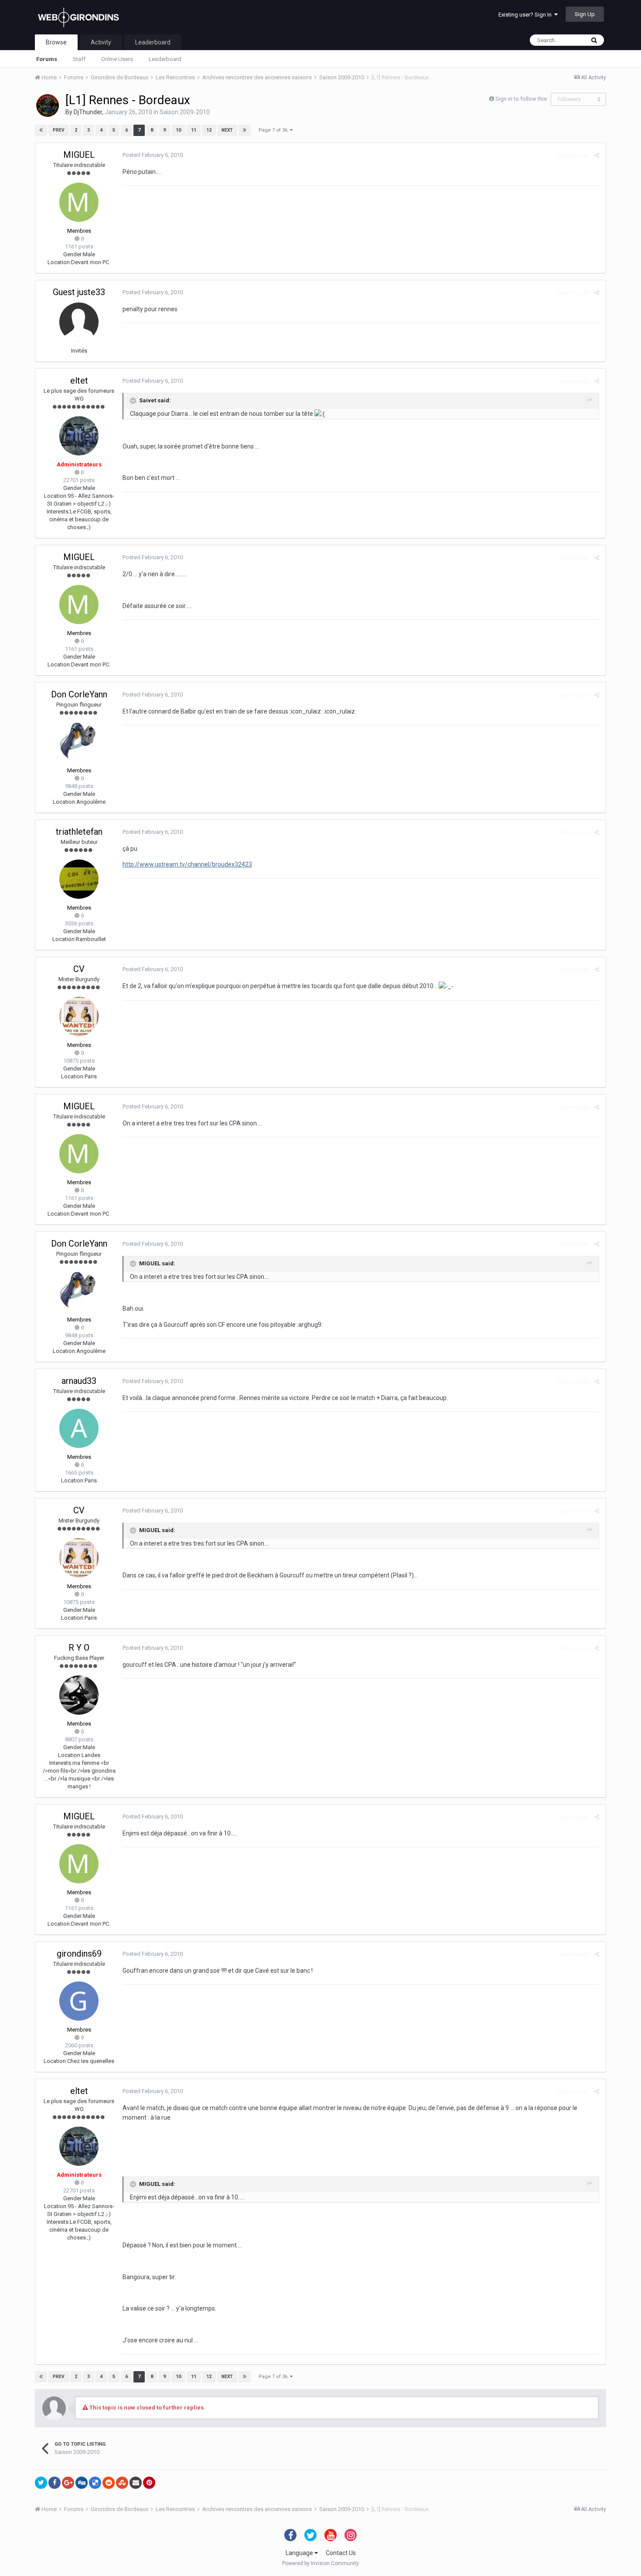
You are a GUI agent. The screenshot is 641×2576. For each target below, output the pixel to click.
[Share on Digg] (82, 2483)
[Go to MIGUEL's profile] (79, 202)
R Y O (79, 1648)
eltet (79, 381)
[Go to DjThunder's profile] (48, 105)
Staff (79, 59)
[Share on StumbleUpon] (122, 2483)
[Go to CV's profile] (79, 1016)
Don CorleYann (79, 694)
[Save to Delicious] (95, 2483)
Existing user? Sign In (526, 15)
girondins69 (79, 1954)
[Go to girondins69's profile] (79, 2001)
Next (227, 130)
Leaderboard (165, 59)
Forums (47, 59)
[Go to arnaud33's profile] (79, 1428)
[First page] (41, 130)
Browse (56, 42)
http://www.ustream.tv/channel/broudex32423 (187, 864)
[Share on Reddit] (109, 2483)
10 (178, 130)
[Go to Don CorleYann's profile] (79, 742)
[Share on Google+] (68, 2483)
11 (194, 130)
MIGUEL (79, 155)
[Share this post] (597, 155)
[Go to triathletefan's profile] (79, 879)
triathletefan (79, 832)
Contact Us (341, 2553)
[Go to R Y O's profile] (79, 1695)
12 (209, 130)
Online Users (117, 59)
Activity (101, 42)
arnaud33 (79, 1381)
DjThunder (88, 112)
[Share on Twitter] (41, 2483)
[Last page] (245, 130)
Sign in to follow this (521, 99)
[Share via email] (136, 2483)
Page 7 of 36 (274, 130)
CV (79, 969)
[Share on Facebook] (55, 2483)
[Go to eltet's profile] (79, 436)
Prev (59, 130)
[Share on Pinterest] (149, 2483)
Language (300, 2553)
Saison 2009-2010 (185, 112)
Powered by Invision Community (320, 2563)
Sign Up (585, 14)
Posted (153, 155)
